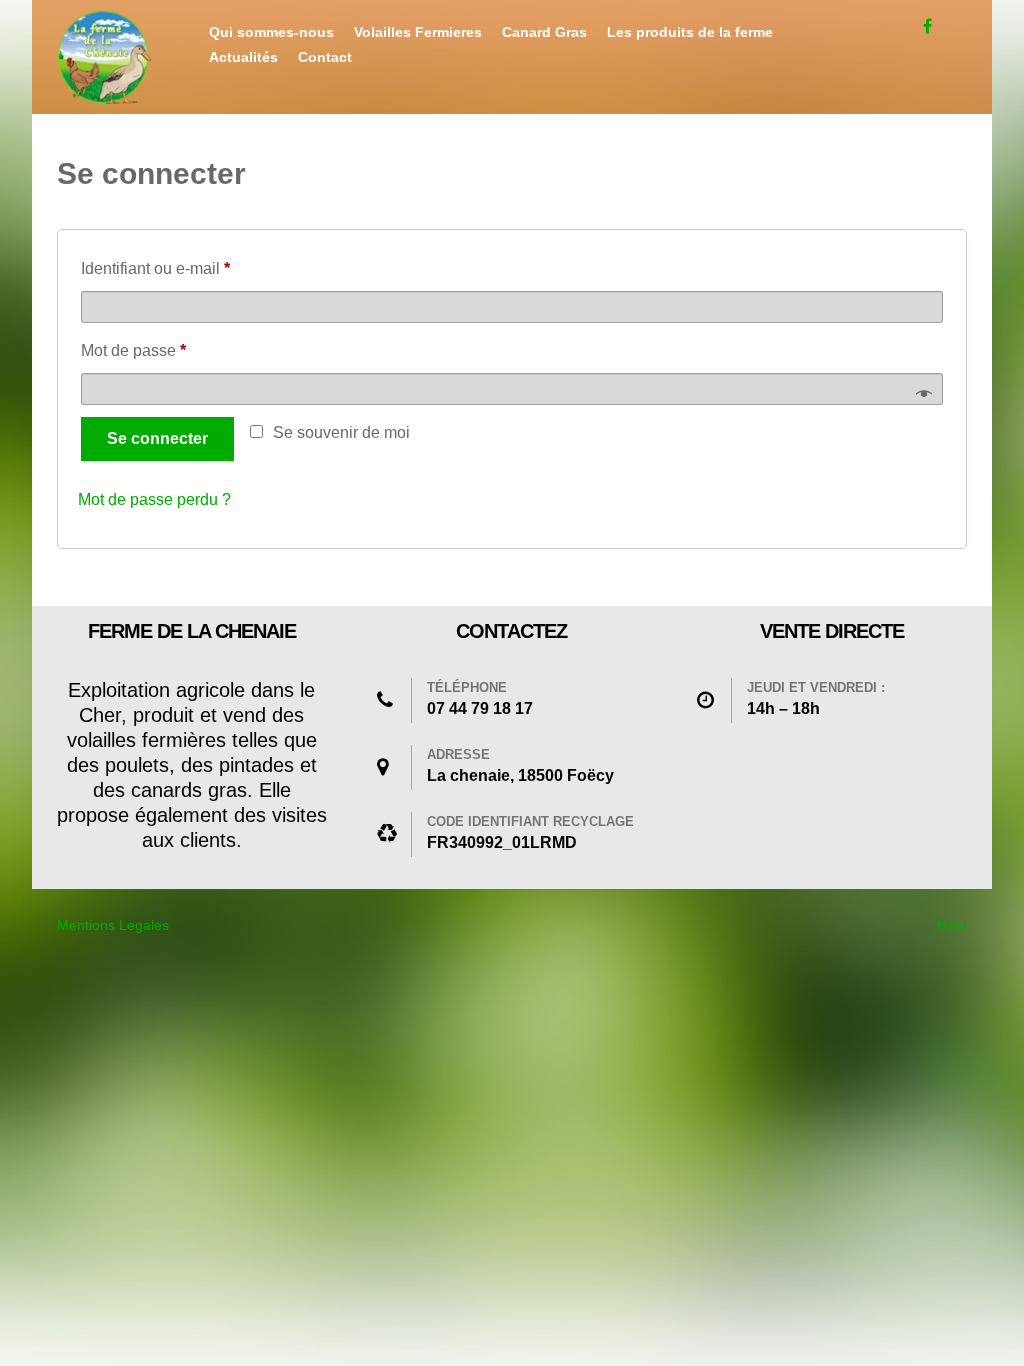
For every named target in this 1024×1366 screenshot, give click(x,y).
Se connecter (157, 438)
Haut (952, 925)
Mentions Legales (113, 925)
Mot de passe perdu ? (154, 499)
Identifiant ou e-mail (194, 268)
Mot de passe (172, 350)
